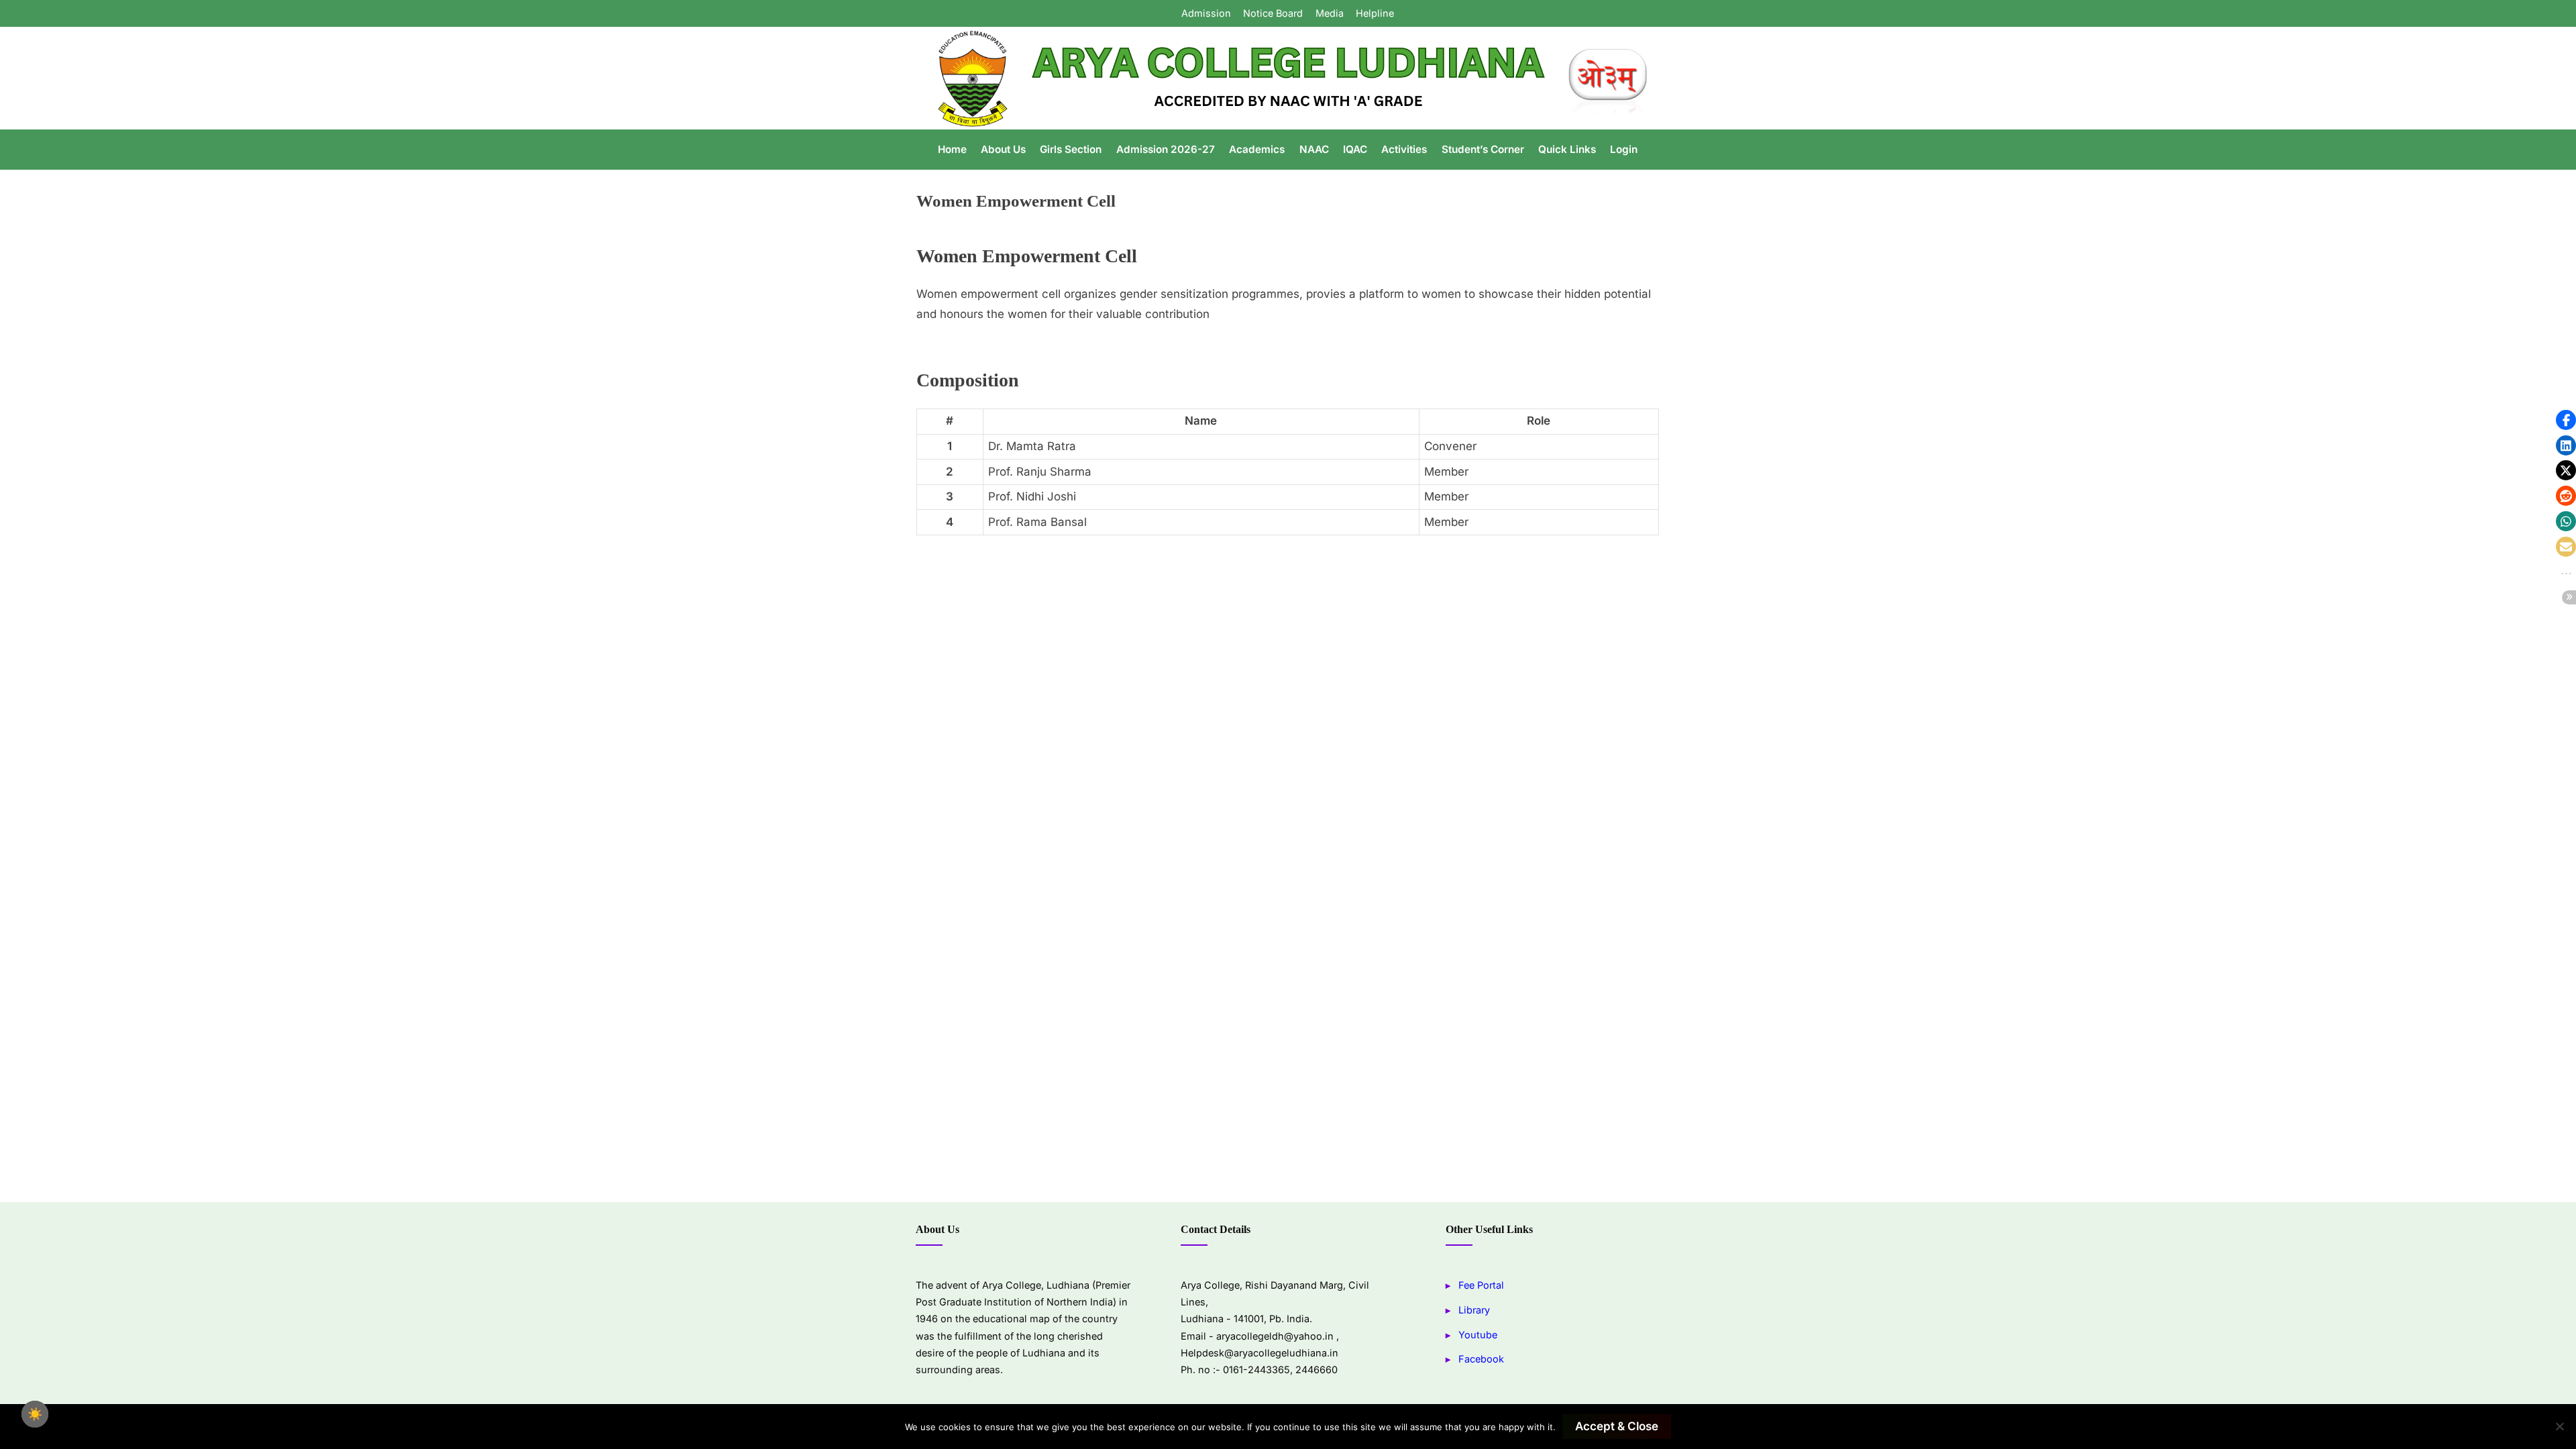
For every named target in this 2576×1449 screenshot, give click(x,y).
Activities (1404, 149)
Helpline (1375, 13)
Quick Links (1567, 149)
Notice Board (1273, 13)
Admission (1206, 13)
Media (1330, 13)
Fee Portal (1481, 1285)
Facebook (1481, 1359)
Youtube (1478, 1335)
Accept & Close (1617, 1426)
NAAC (1314, 149)
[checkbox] (35, 1414)
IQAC (1355, 149)
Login (1624, 149)
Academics (1257, 149)
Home (952, 149)
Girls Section (1071, 149)
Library (1474, 1310)
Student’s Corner (1483, 149)
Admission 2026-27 (1166, 149)
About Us (1003, 149)
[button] (2566, 420)
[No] (2559, 1426)
